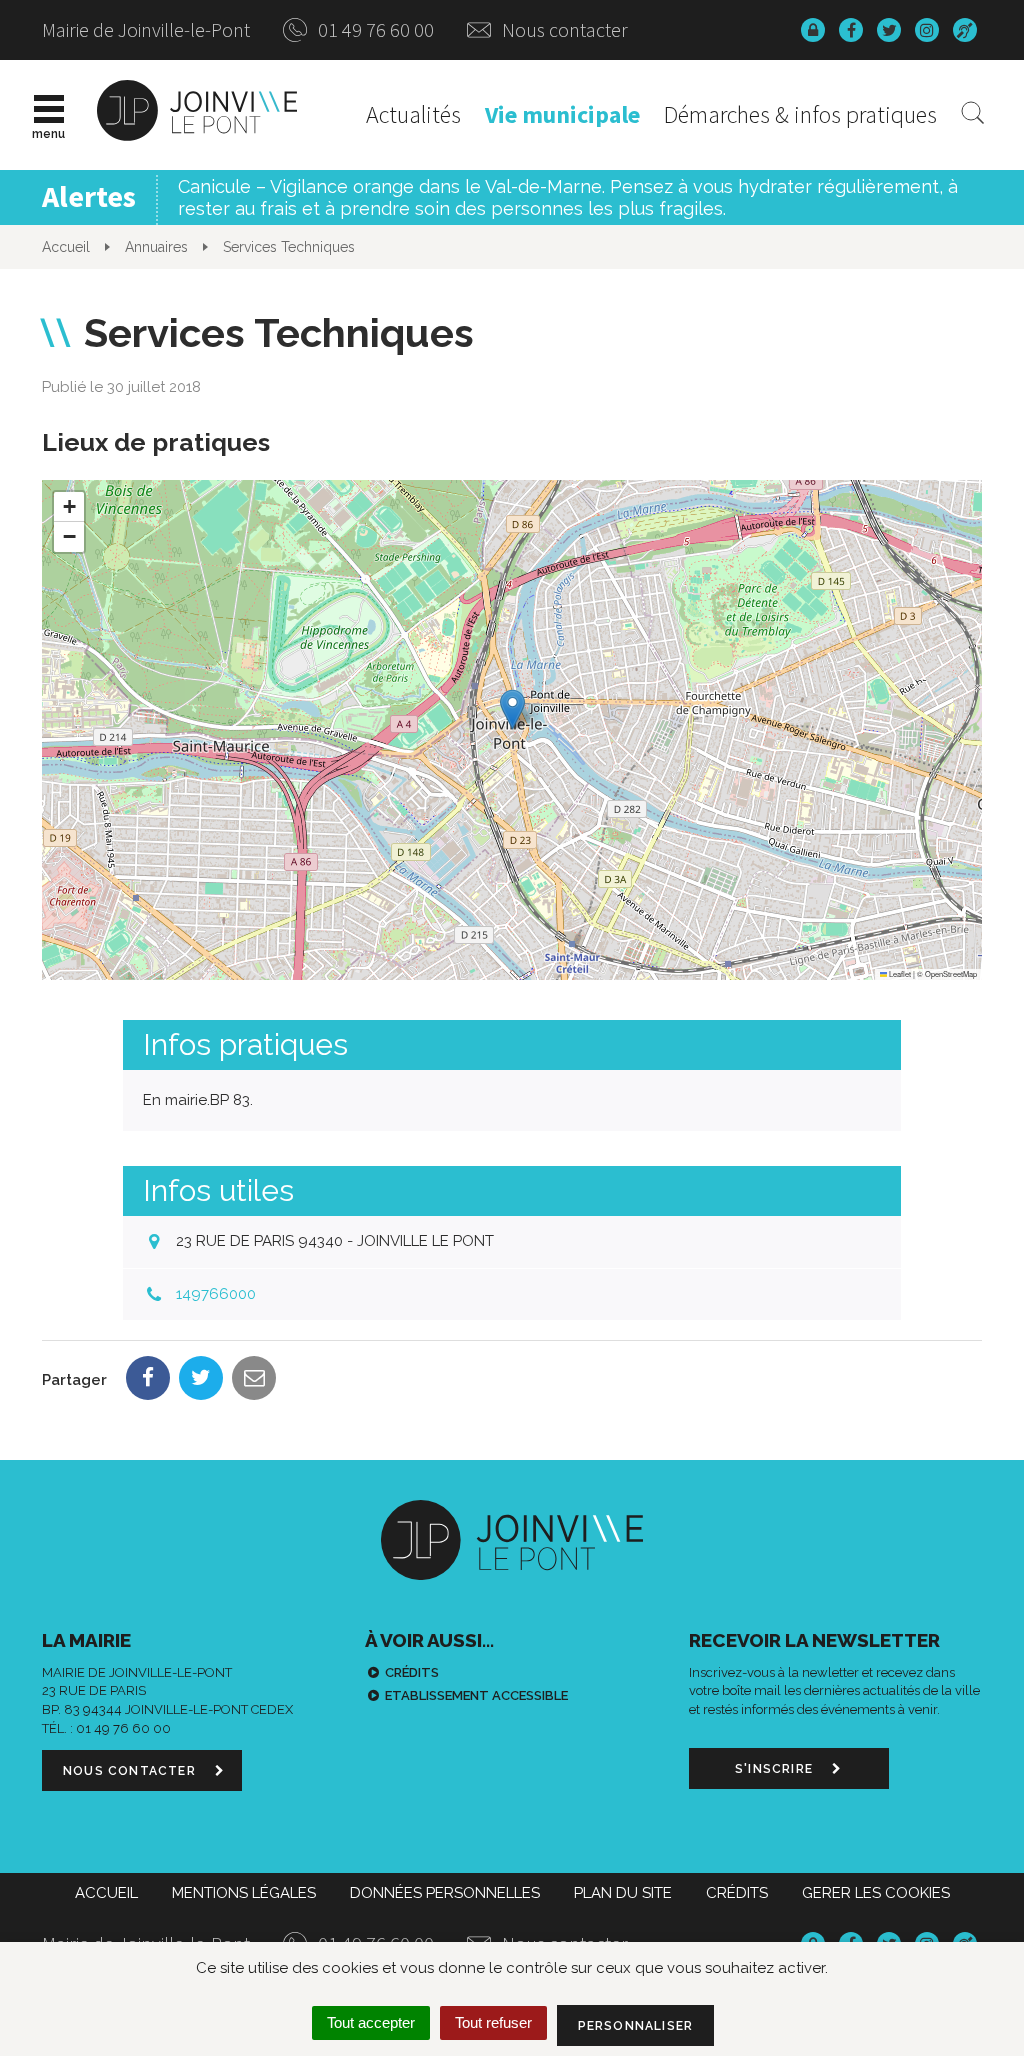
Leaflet (899, 973)
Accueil (106, 1893)
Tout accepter (371, 2022)
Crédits (412, 1672)
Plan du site (623, 1893)
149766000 (216, 1294)
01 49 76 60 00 (374, 29)
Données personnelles (445, 1893)
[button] (512, 709)
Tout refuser (493, 2022)
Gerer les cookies (876, 1893)
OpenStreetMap (951, 973)
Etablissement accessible (476, 1695)
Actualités (413, 114)
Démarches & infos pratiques (800, 114)
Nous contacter (563, 29)
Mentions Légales (244, 1893)
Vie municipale (562, 114)
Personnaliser (636, 2026)
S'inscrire (776, 1769)
